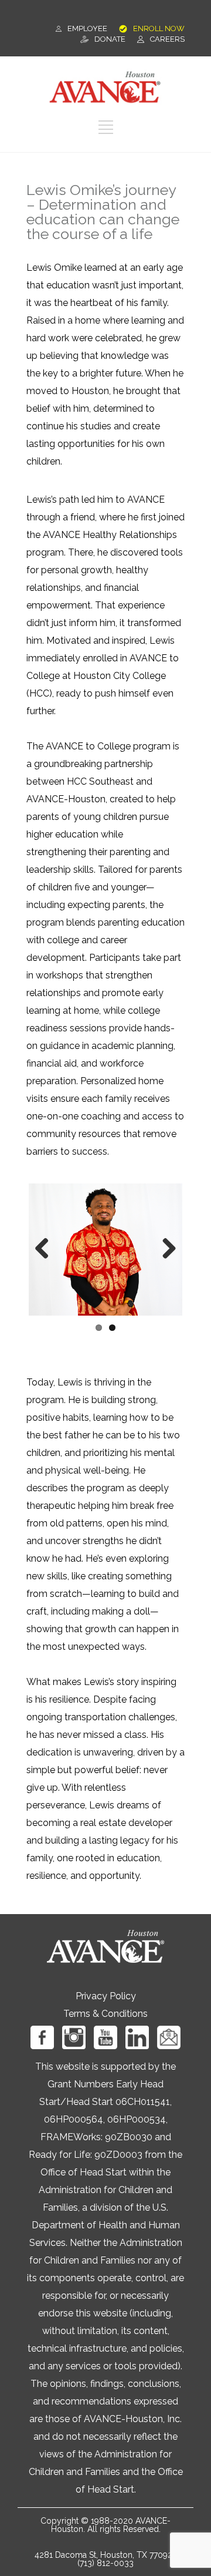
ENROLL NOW (159, 28)
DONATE (110, 39)
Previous (46, 1249)
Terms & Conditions (105, 2014)
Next (165, 1249)
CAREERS (167, 39)
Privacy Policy (106, 1996)
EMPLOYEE (87, 28)
